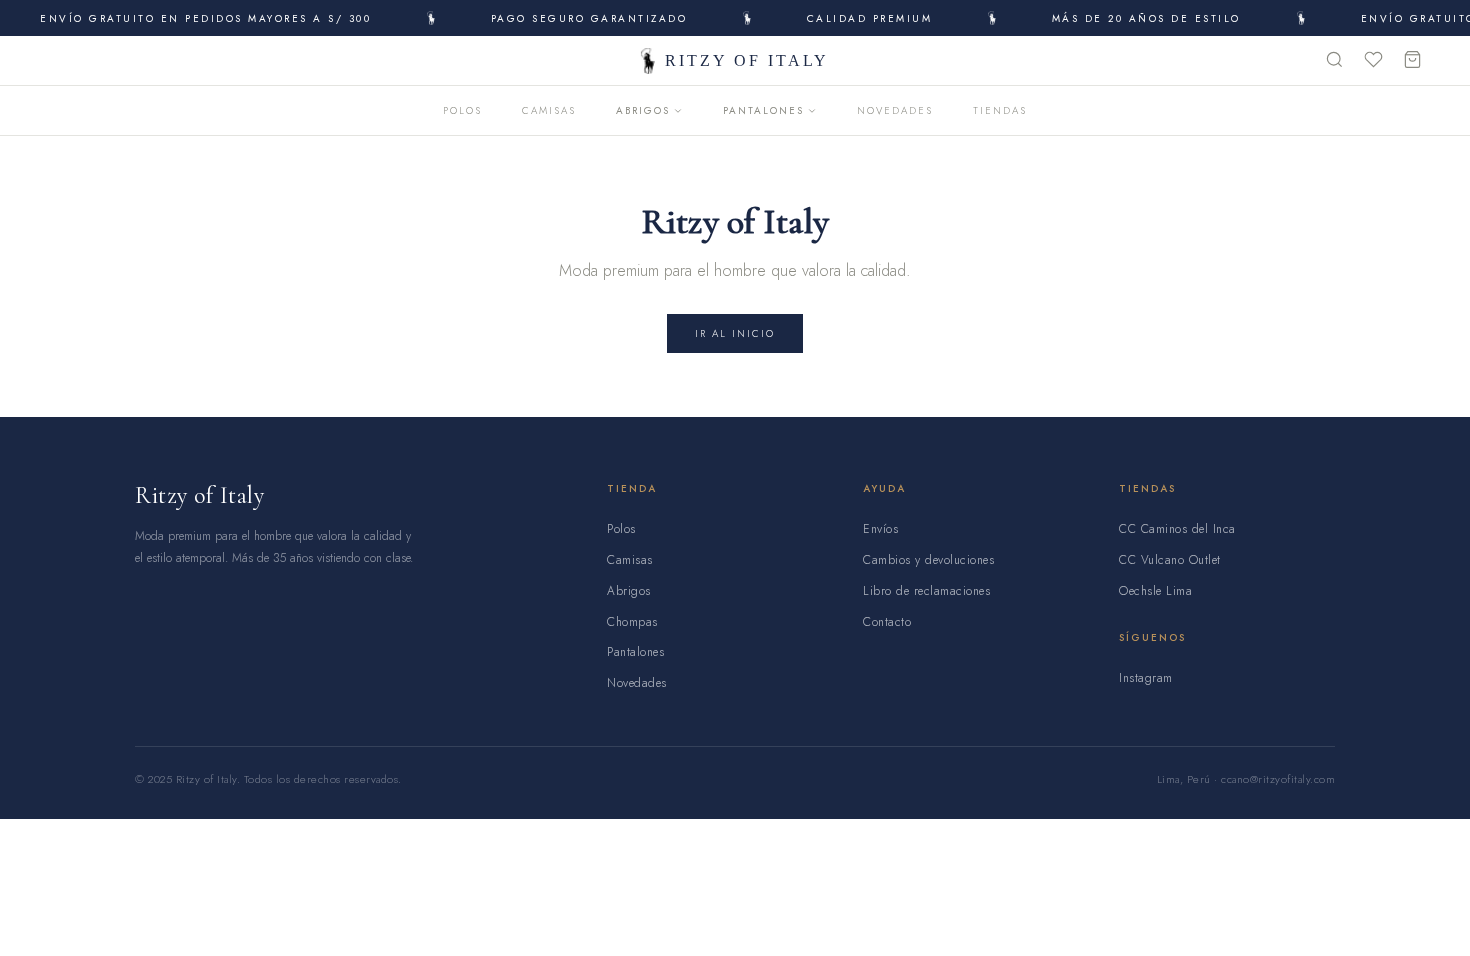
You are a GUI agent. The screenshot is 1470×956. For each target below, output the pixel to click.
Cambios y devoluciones (928, 560)
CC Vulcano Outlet (1170, 560)
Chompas (632, 622)
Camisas (549, 110)
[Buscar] (1334, 61)
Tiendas (1000, 110)
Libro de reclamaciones (926, 591)
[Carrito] (1412, 61)
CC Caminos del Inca (1177, 529)
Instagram (1146, 678)
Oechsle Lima (1155, 591)
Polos (462, 110)
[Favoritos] (1373, 61)
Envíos (880, 529)
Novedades (895, 110)
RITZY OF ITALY (747, 60)
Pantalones (763, 110)
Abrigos (643, 110)
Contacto (887, 622)
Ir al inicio (735, 333)
